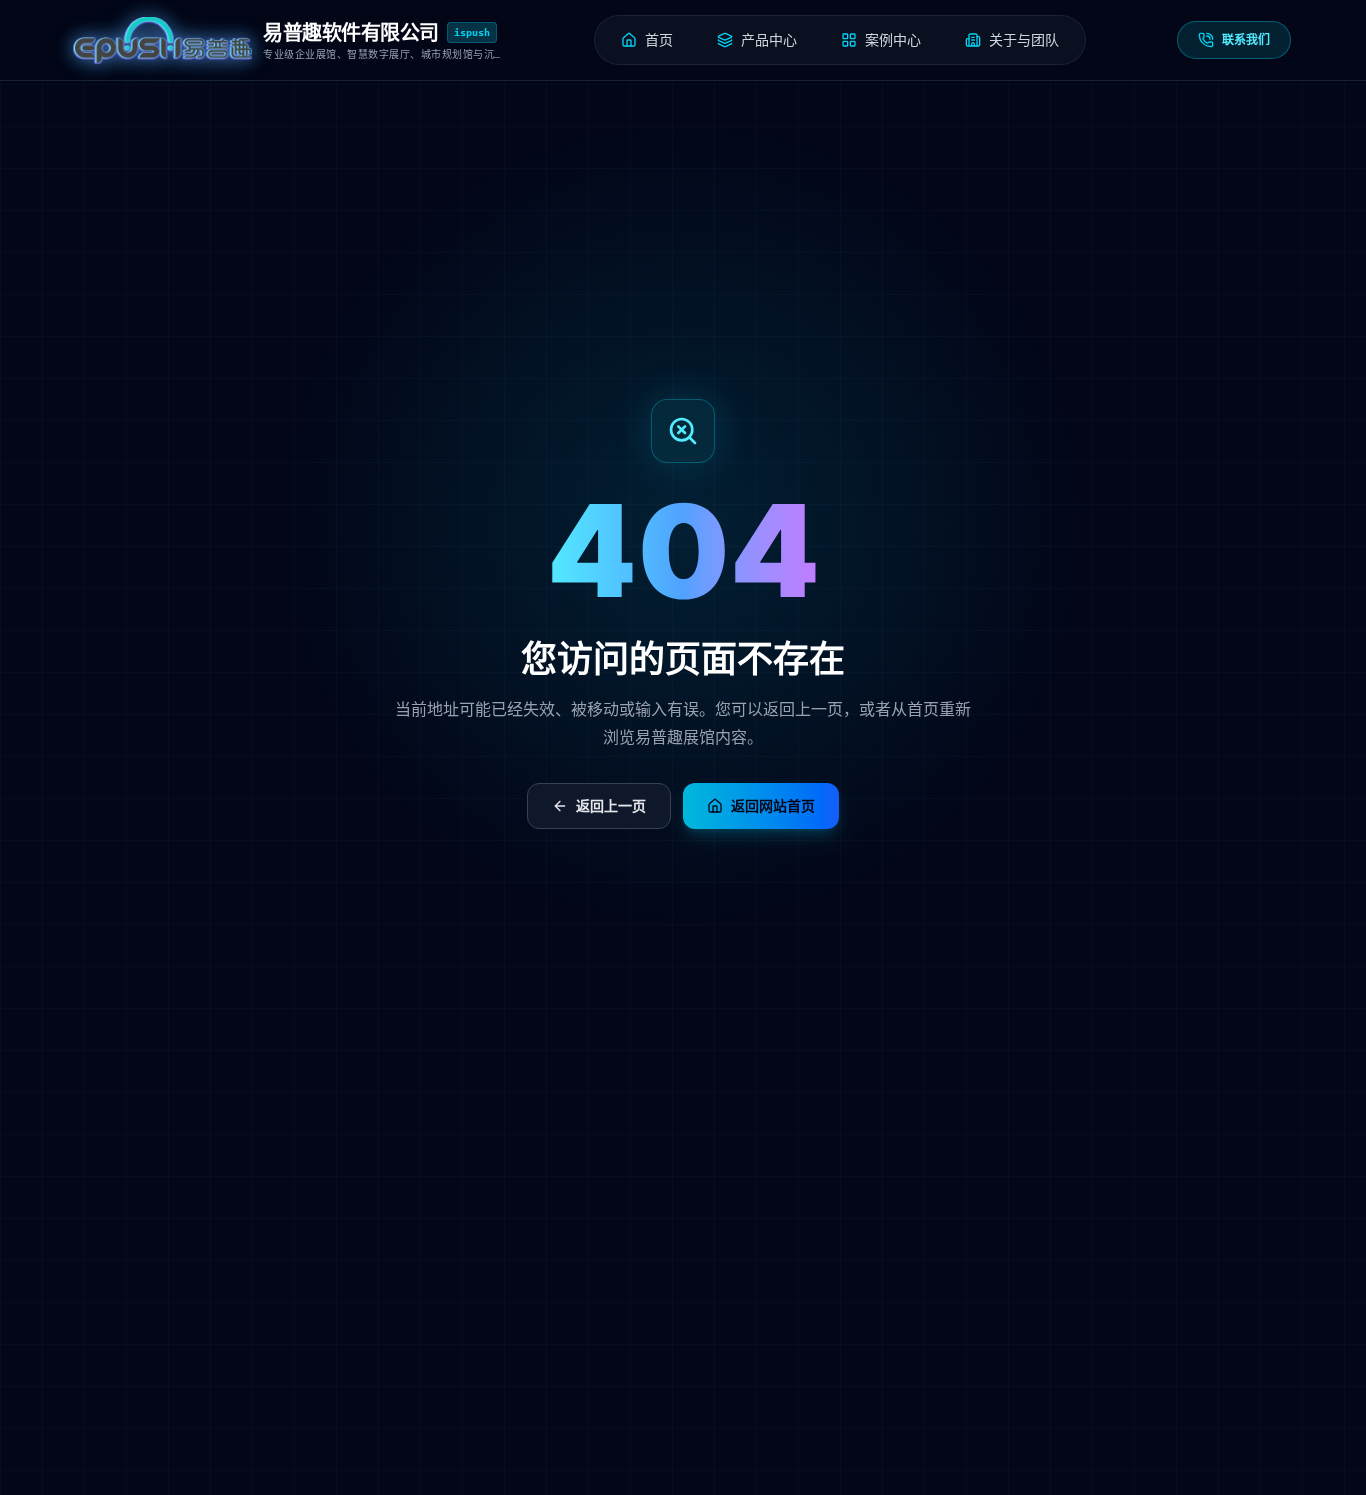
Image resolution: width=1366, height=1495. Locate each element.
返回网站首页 (773, 805)
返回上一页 (611, 805)
